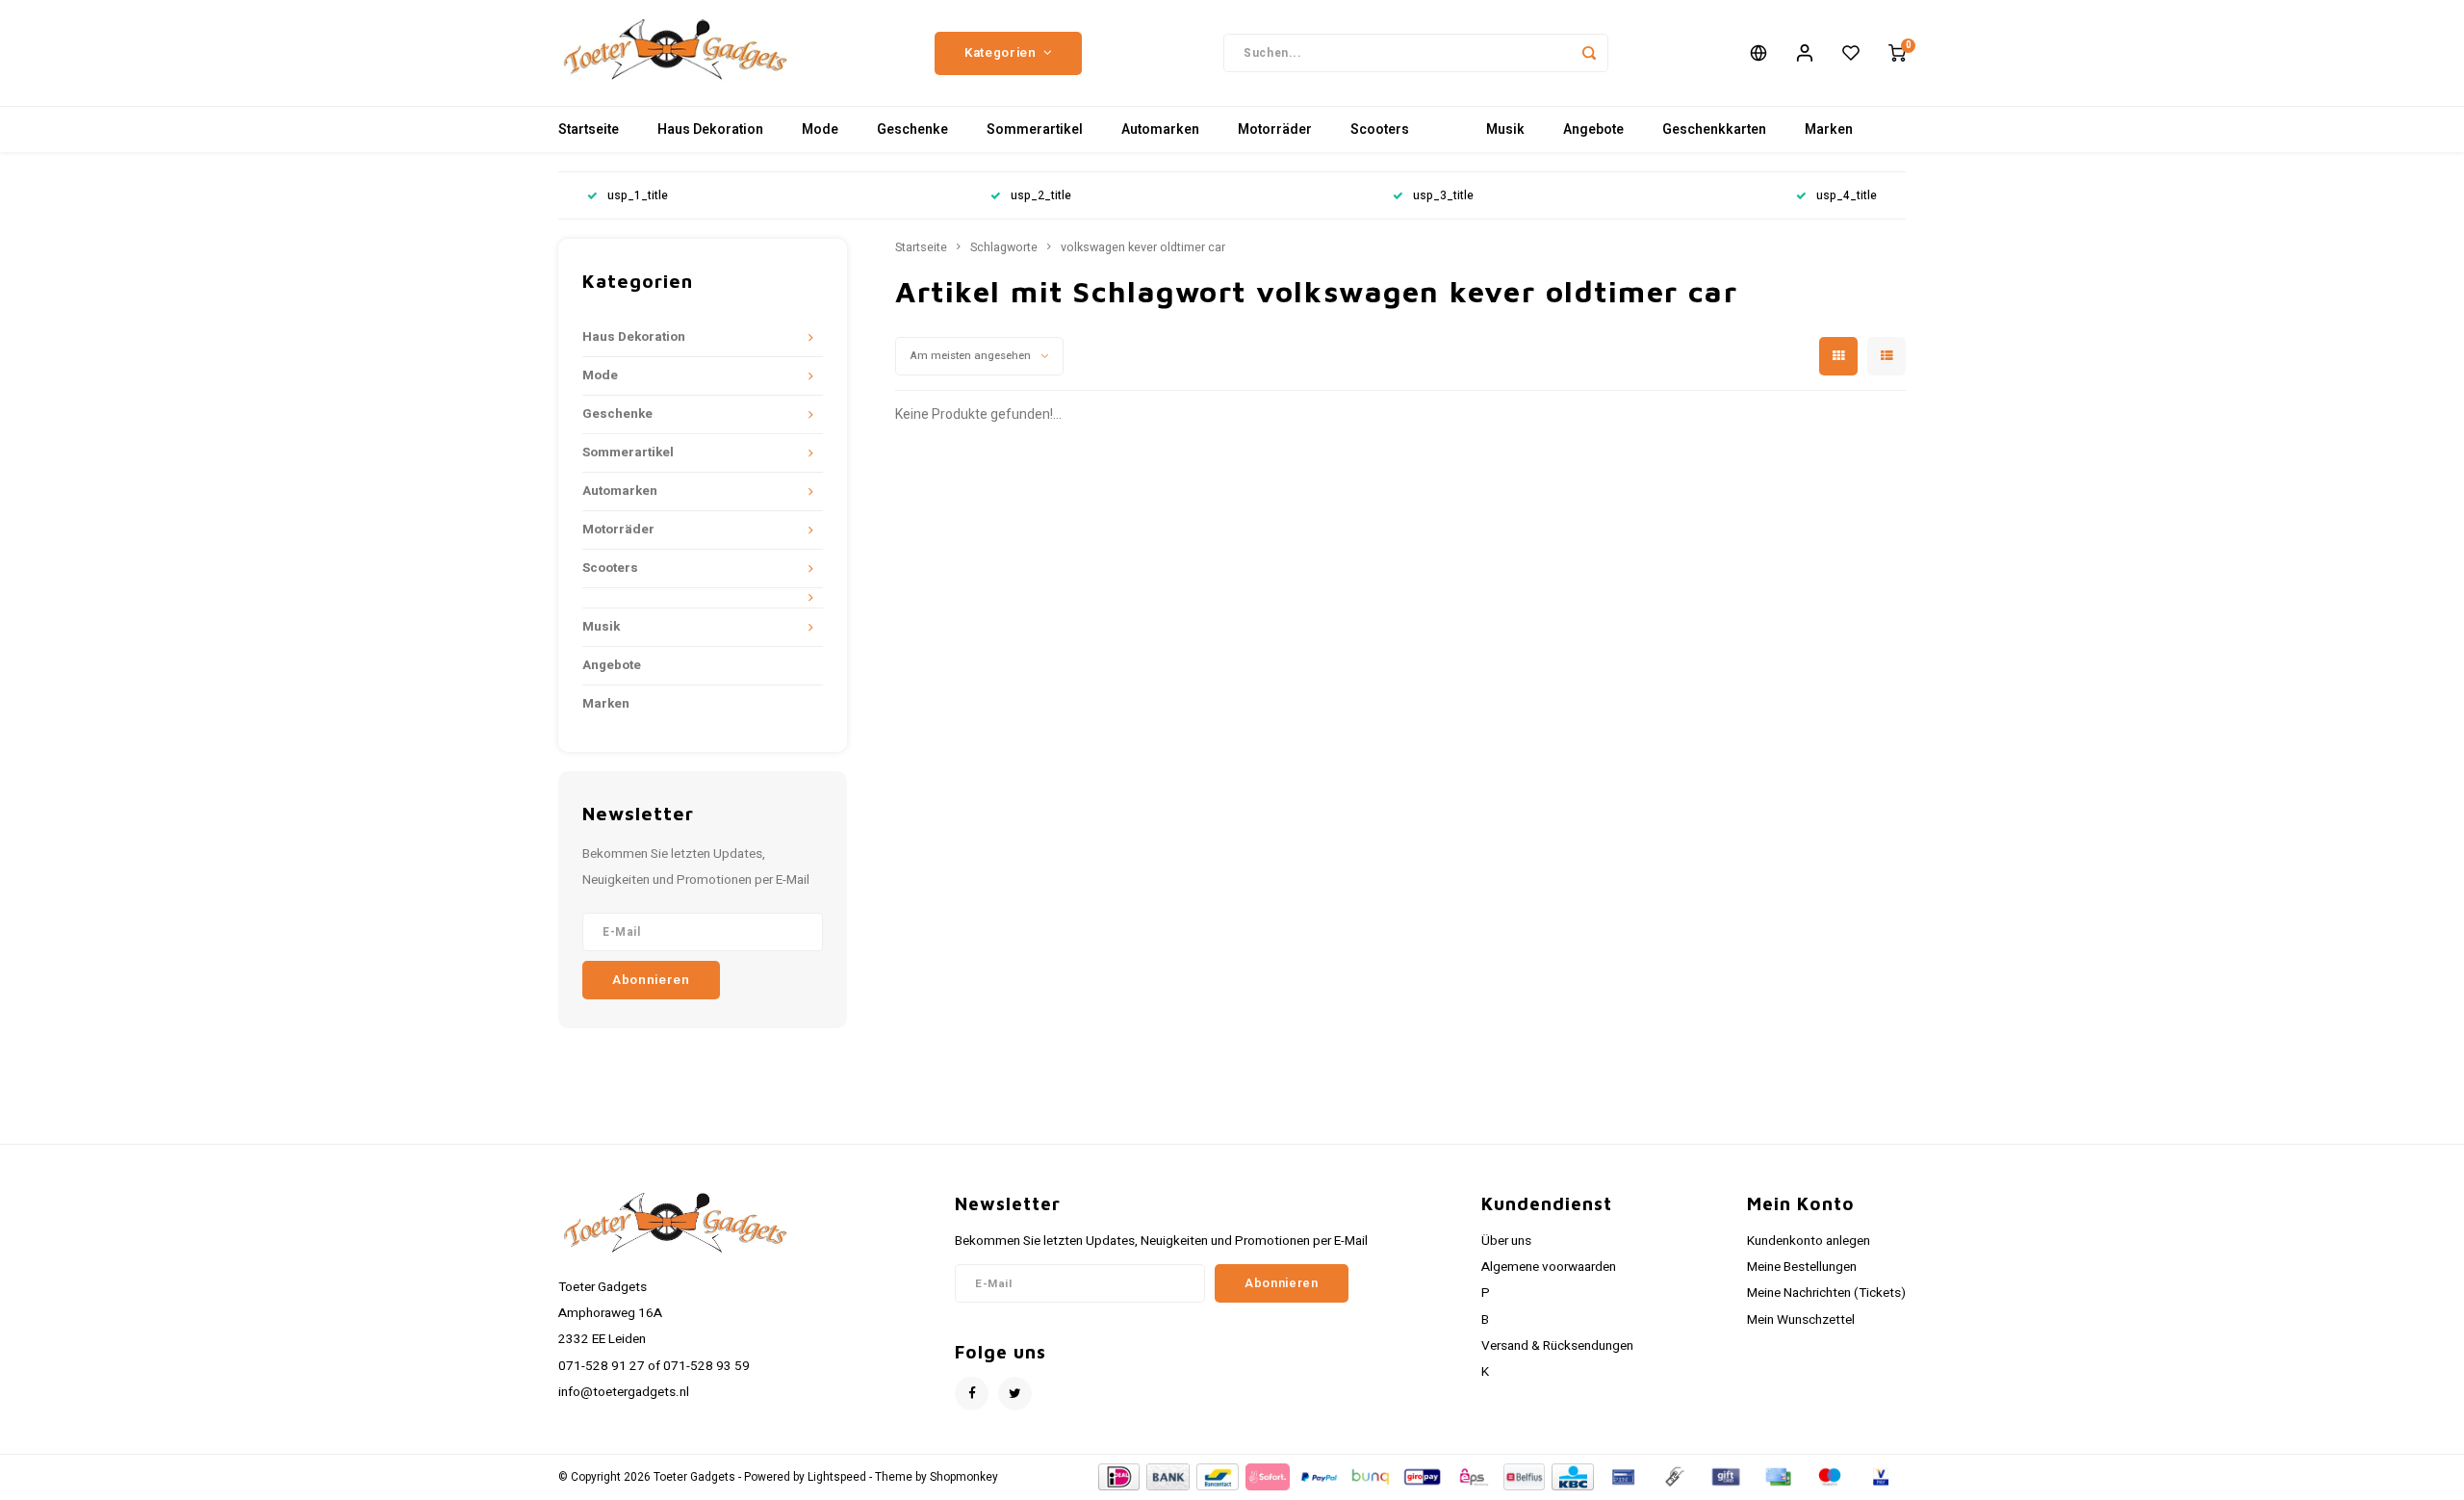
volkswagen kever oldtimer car (1143, 247)
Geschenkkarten (1714, 129)
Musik (1505, 129)
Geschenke (912, 129)
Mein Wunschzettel (1801, 1320)
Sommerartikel (1035, 129)
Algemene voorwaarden (1549, 1267)
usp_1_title (638, 196)
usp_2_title (1041, 196)
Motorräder (1275, 129)
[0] (1897, 53)
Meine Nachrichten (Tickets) (1826, 1293)
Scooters (1380, 129)
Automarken (1160, 129)
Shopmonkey (964, 1477)
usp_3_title (1443, 196)
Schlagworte (1004, 247)
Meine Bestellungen (1802, 1267)
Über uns (1506, 1241)
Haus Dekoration (710, 129)
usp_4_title (1847, 196)
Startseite (589, 129)
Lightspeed (837, 1477)
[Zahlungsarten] (1118, 1476)
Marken (1829, 129)
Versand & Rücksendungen (1557, 1346)
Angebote (1593, 129)
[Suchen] (1589, 53)
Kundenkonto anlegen (1809, 1241)
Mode (820, 129)
